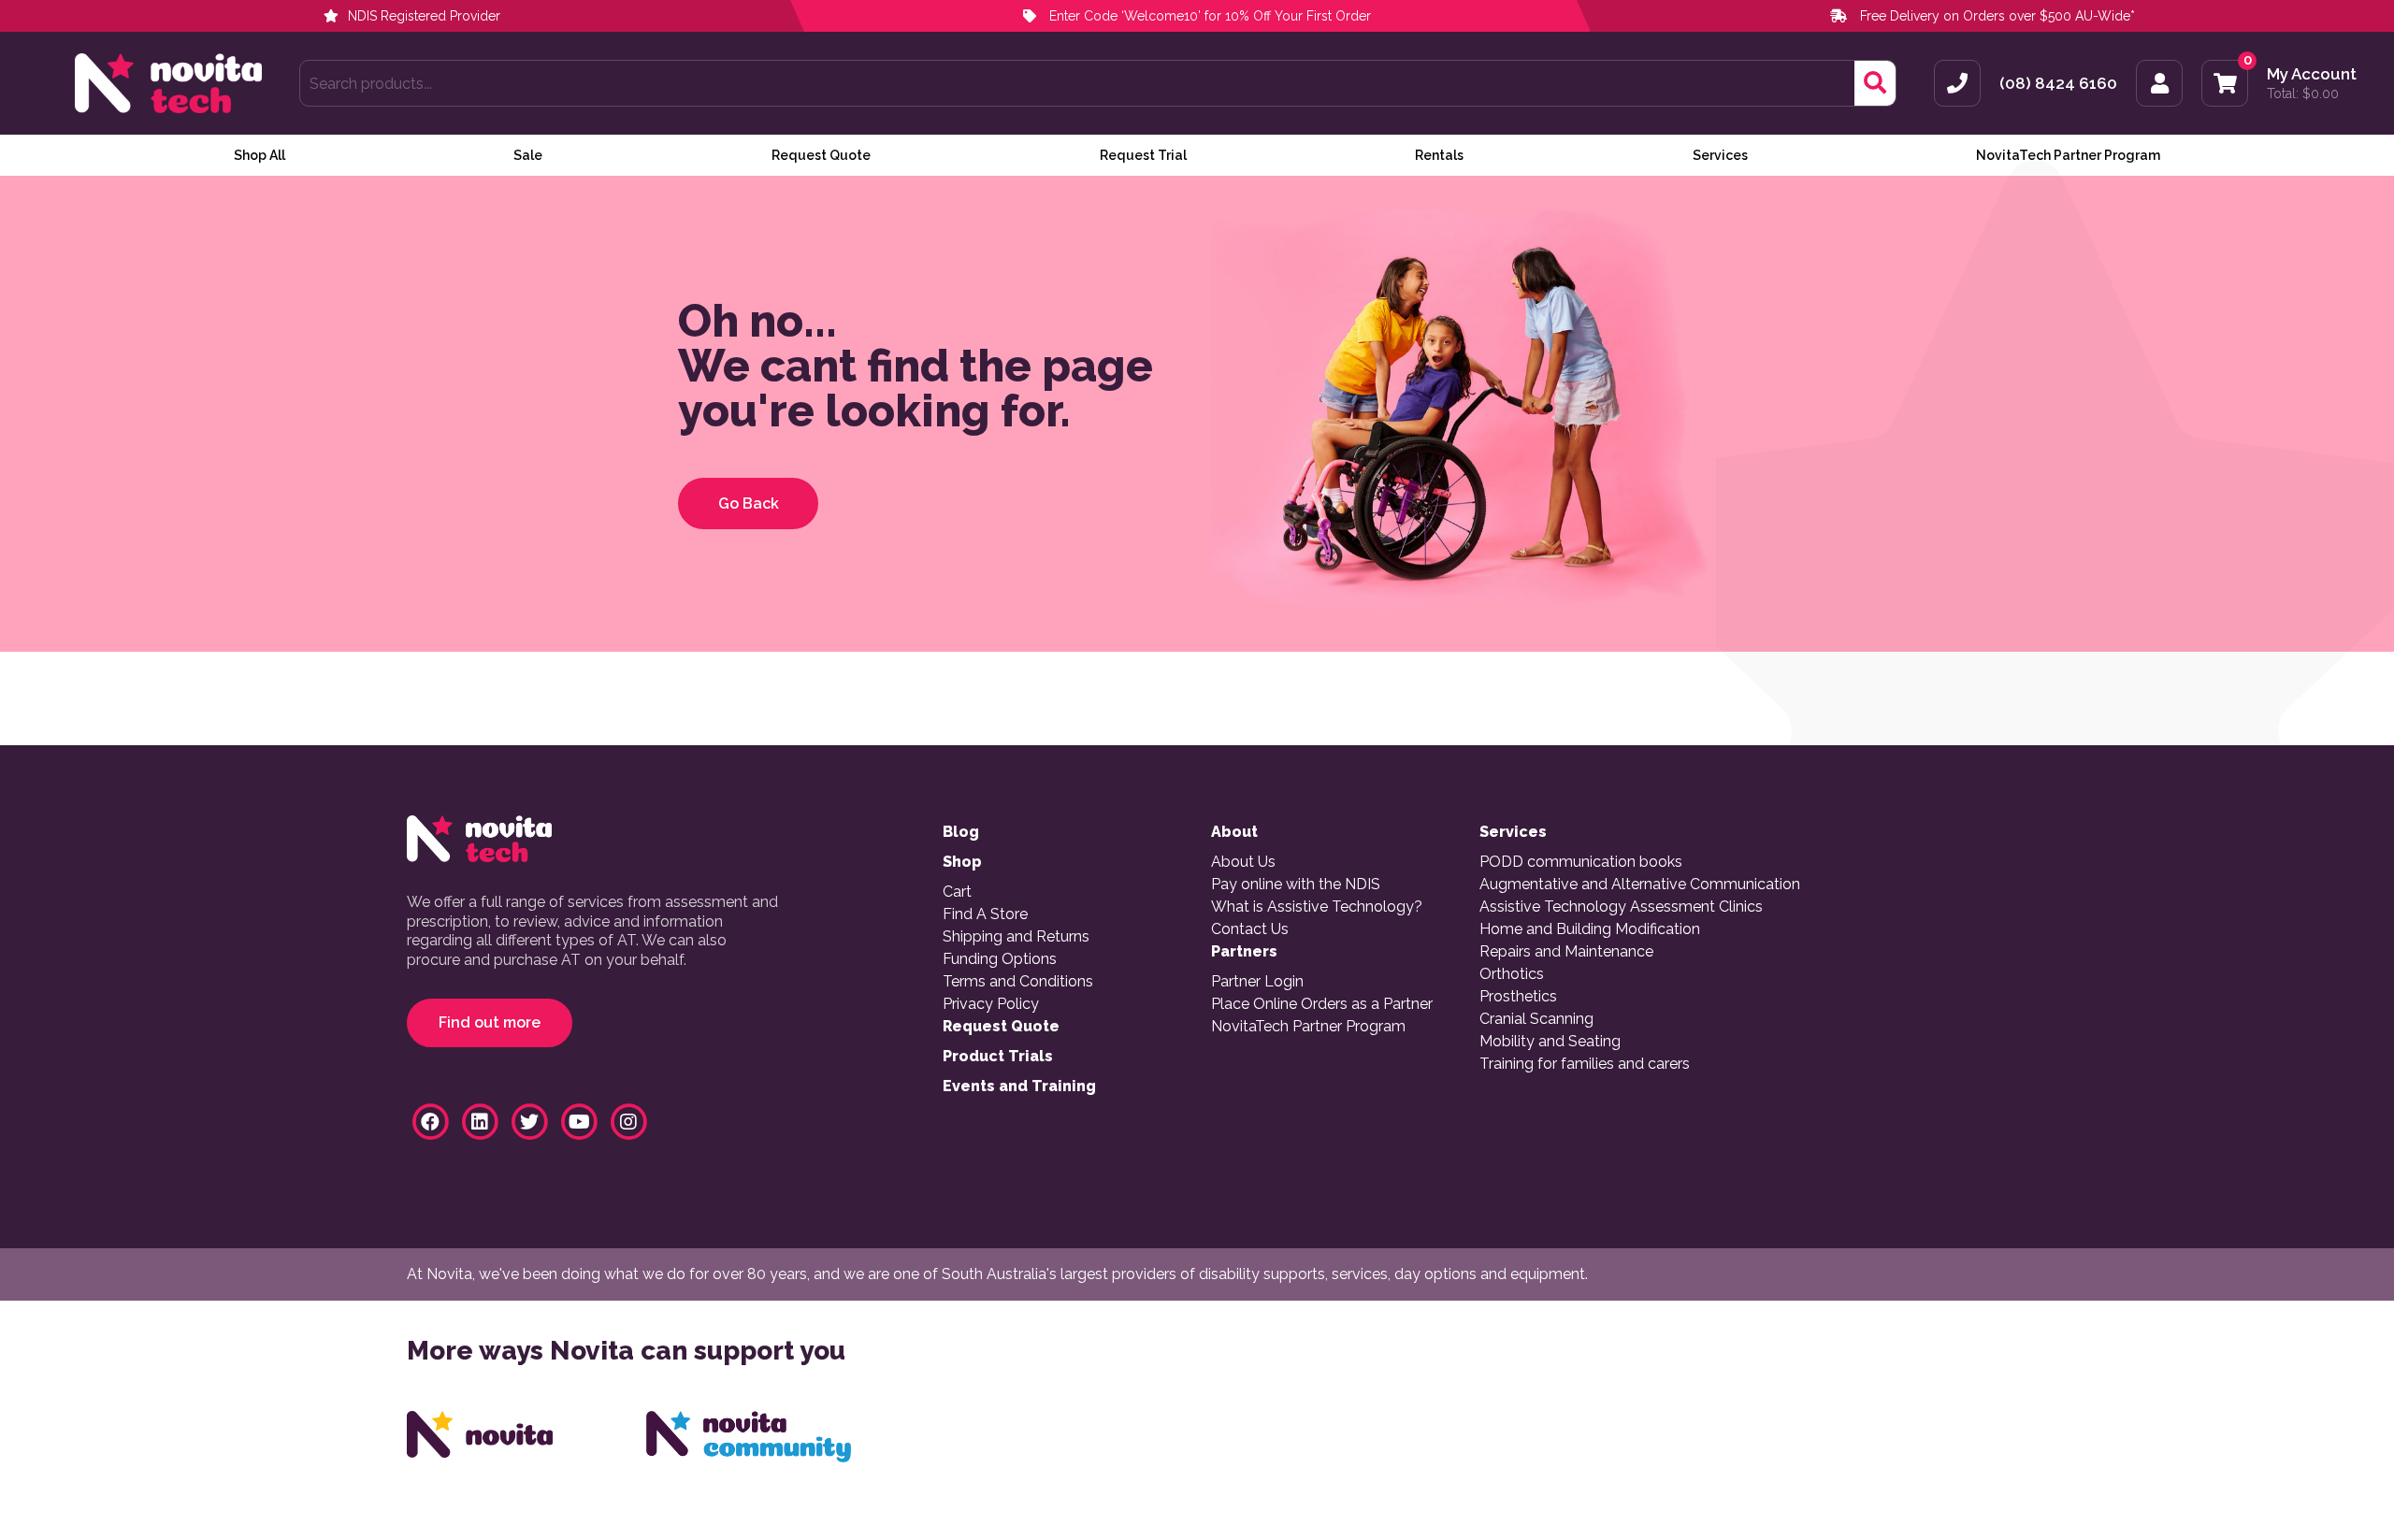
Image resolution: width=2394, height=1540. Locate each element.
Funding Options (1000, 959)
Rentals (1439, 155)
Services (1720, 155)
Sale (528, 155)
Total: (2303, 94)
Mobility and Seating (1550, 1042)
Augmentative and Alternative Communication (1640, 885)
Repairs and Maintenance (1566, 952)
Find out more (490, 1022)
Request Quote (821, 155)
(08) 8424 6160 (2058, 84)
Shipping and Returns (1016, 937)
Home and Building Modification (1590, 929)
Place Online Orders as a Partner (1322, 1004)
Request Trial (1143, 155)
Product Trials (998, 1057)
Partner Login (1257, 982)
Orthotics (1512, 974)
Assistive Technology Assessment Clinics (1621, 907)
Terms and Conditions (1018, 982)
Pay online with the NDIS (1296, 885)
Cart (957, 892)
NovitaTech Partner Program (2068, 155)
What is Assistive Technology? (1317, 907)
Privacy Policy (991, 1004)
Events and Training (1019, 1087)
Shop (962, 862)
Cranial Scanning (1536, 1019)
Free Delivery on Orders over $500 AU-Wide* (1997, 16)
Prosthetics (1518, 997)
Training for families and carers (1585, 1064)
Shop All (260, 155)
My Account (2312, 74)
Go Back (749, 504)
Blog (961, 832)
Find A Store (985, 914)
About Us (1243, 862)
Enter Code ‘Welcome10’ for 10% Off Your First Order (1208, 16)
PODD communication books (1581, 862)
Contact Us (1250, 929)
